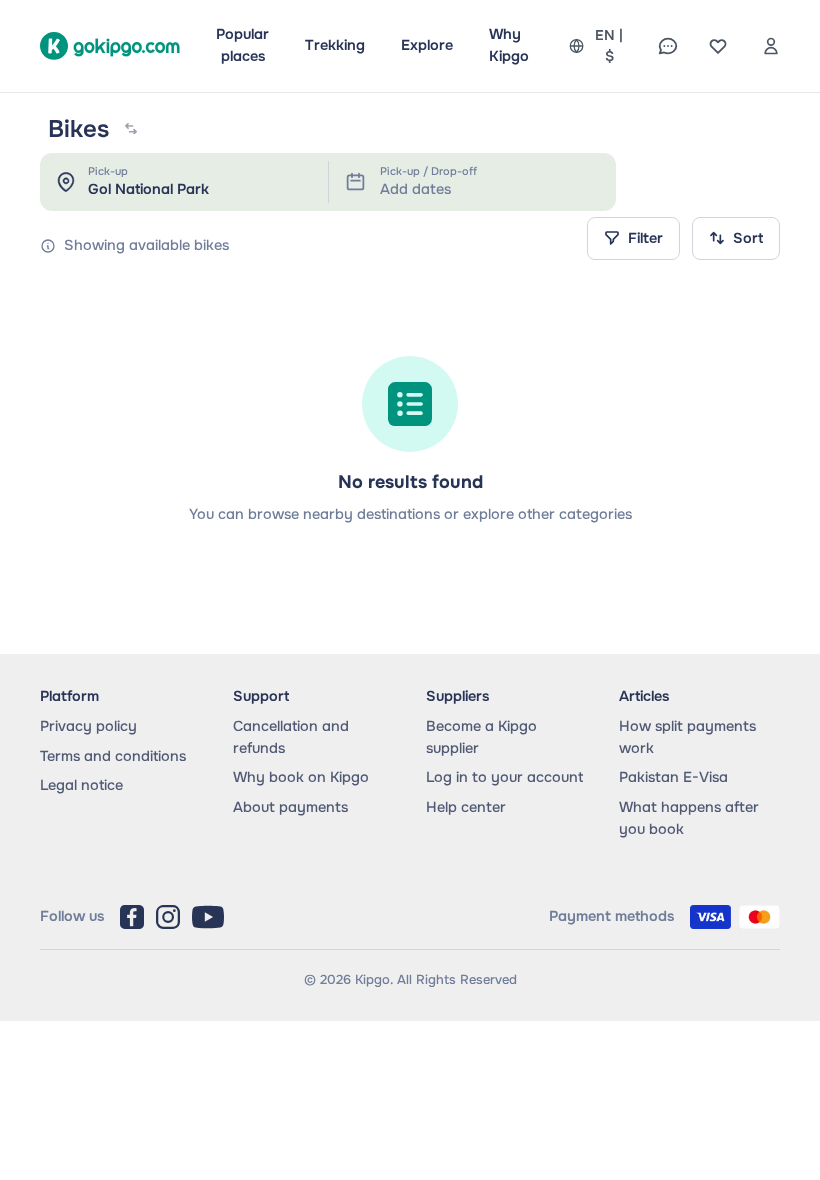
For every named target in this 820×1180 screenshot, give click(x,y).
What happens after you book (689, 818)
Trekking (335, 45)
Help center (466, 807)
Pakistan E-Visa (673, 777)
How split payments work (687, 737)
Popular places (242, 45)
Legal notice (81, 785)
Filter (645, 238)
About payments (290, 807)
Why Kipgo (509, 45)
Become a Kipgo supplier (481, 737)
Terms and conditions (113, 756)
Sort (748, 238)
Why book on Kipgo (301, 777)
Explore (427, 45)
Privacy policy (88, 726)
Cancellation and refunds (291, 737)
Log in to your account (504, 777)
